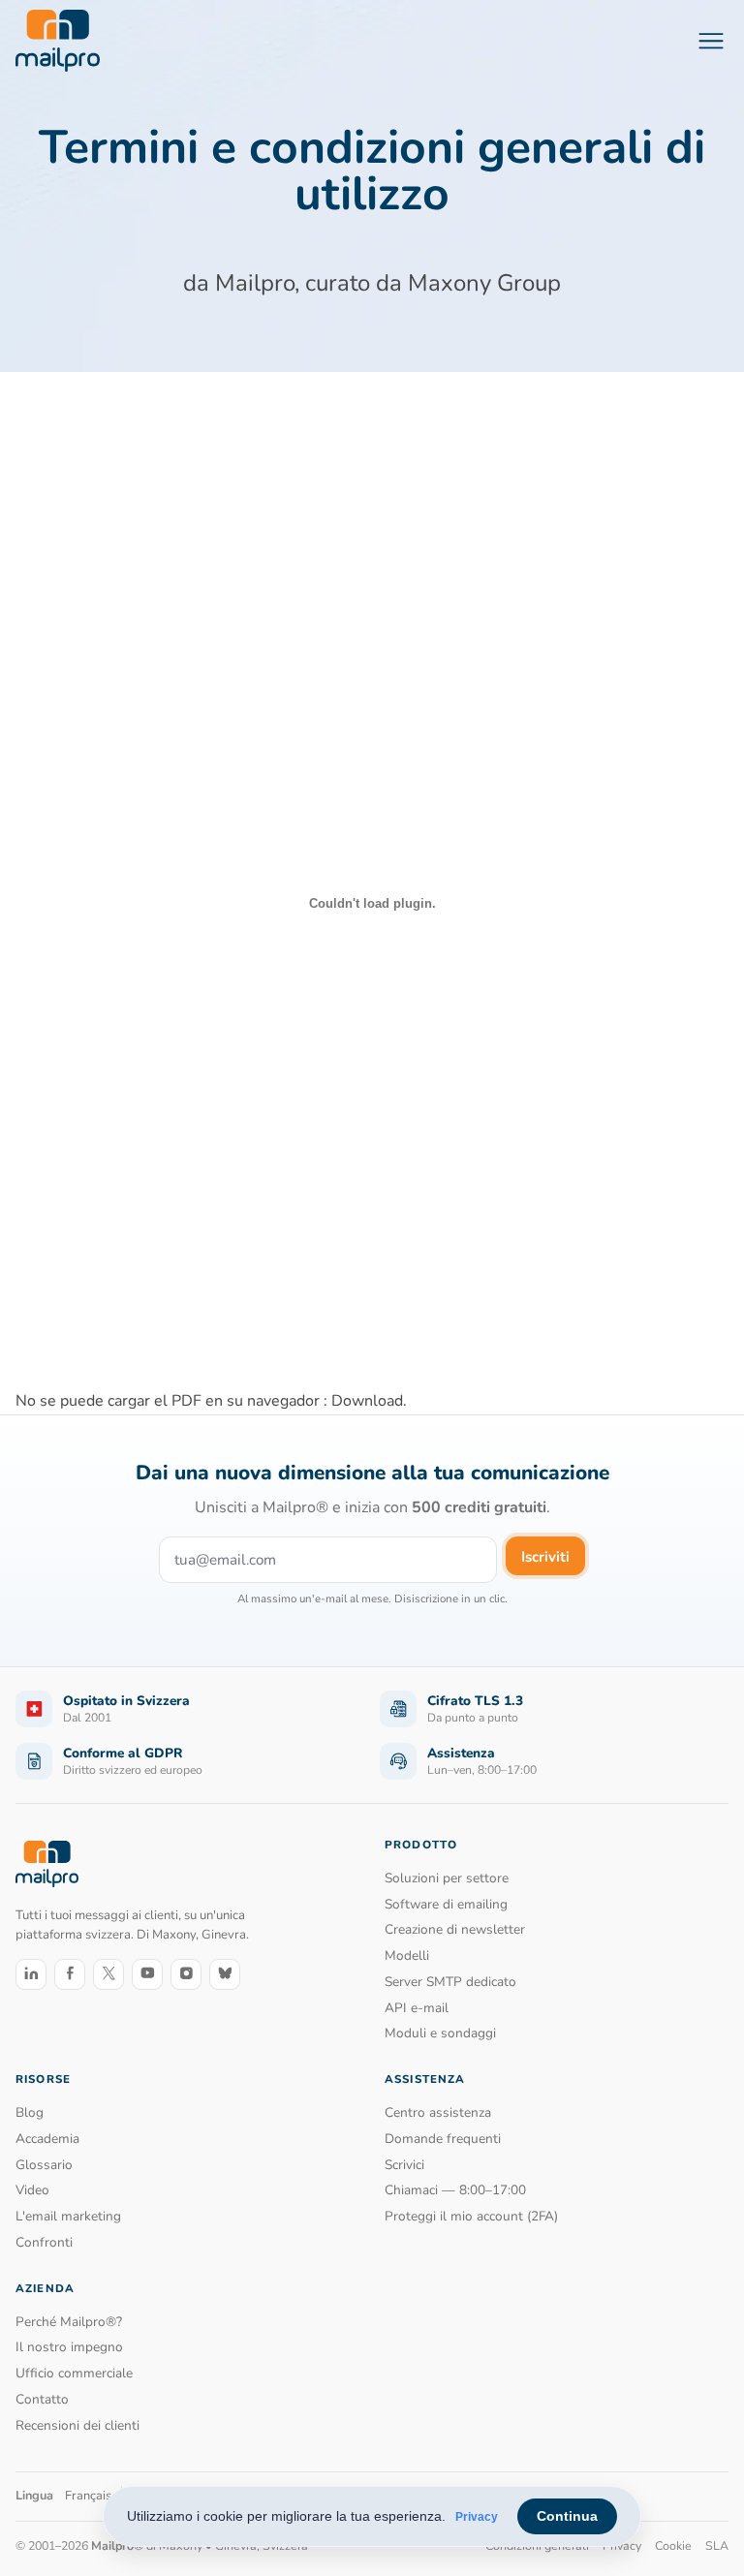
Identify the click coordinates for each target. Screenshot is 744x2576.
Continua (567, 2516)
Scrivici (404, 2165)
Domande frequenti (443, 2139)
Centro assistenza (438, 2112)
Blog (30, 2112)
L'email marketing (68, 2216)
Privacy (477, 2517)
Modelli (407, 1955)
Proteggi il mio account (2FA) (471, 2216)
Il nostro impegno (69, 2347)
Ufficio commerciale (74, 2373)
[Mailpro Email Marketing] (47, 1863)
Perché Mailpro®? (69, 2322)
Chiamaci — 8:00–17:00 (455, 2190)
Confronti (44, 2242)
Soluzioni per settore (447, 1878)
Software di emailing (446, 1904)
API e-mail (417, 2008)
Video (32, 2190)
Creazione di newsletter (455, 1929)
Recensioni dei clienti (77, 2425)
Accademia (47, 2139)
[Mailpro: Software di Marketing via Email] (58, 41)
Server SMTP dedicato (450, 1982)
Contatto (42, 2399)
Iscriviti (545, 1557)
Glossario (44, 2165)
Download (367, 1401)
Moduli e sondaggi (440, 2033)
